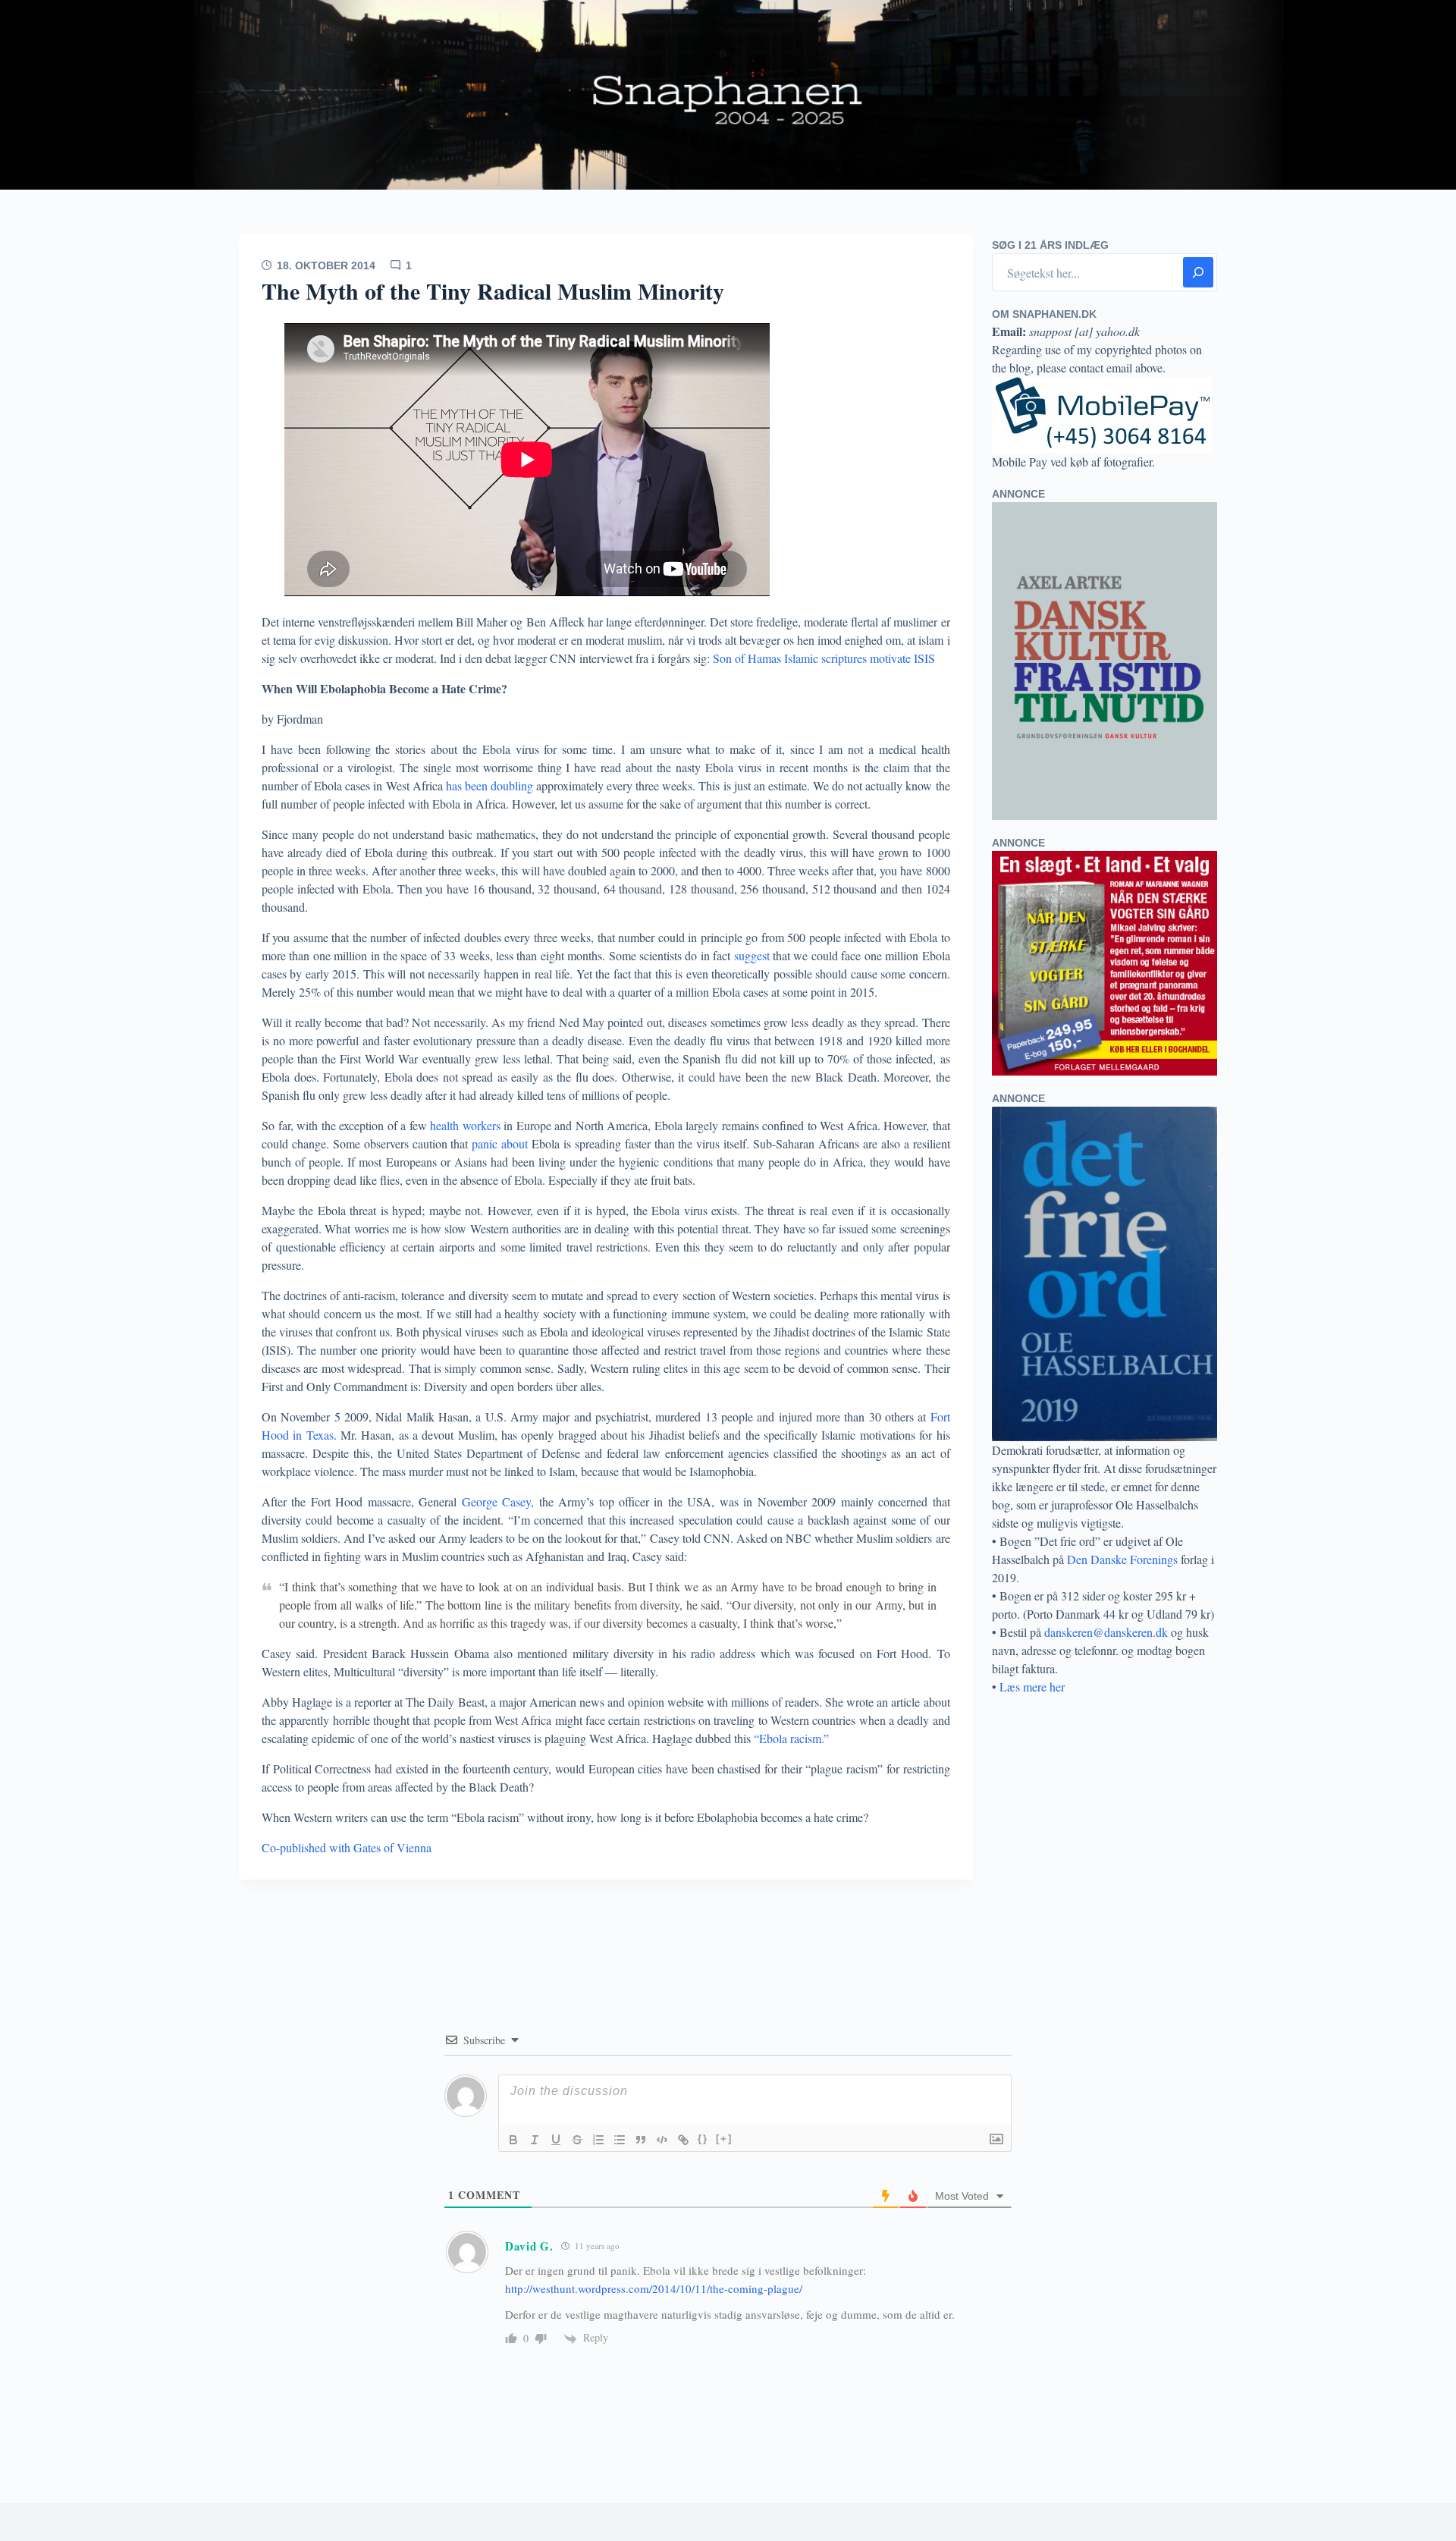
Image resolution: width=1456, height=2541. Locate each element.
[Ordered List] (598, 2140)
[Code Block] (662, 2140)
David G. (529, 2246)
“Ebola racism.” (791, 1738)
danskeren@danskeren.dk (1106, 1632)
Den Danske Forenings (1122, 1559)
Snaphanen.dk (728, 95)
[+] (724, 2139)
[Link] (683, 2140)
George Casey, (498, 1501)
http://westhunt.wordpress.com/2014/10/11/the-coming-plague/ (654, 2288)
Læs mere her (1032, 1687)
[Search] (1198, 272)
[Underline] (556, 2140)
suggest (752, 955)
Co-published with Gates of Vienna (347, 1847)
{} (703, 2139)
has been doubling (490, 785)
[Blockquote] (641, 2140)
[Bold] (513, 2140)
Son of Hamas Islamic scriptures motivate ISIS (822, 658)
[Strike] (577, 2140)
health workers (467, 1125)
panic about (500, 1143)
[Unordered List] (620, 2140)
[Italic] (535, 2140)
